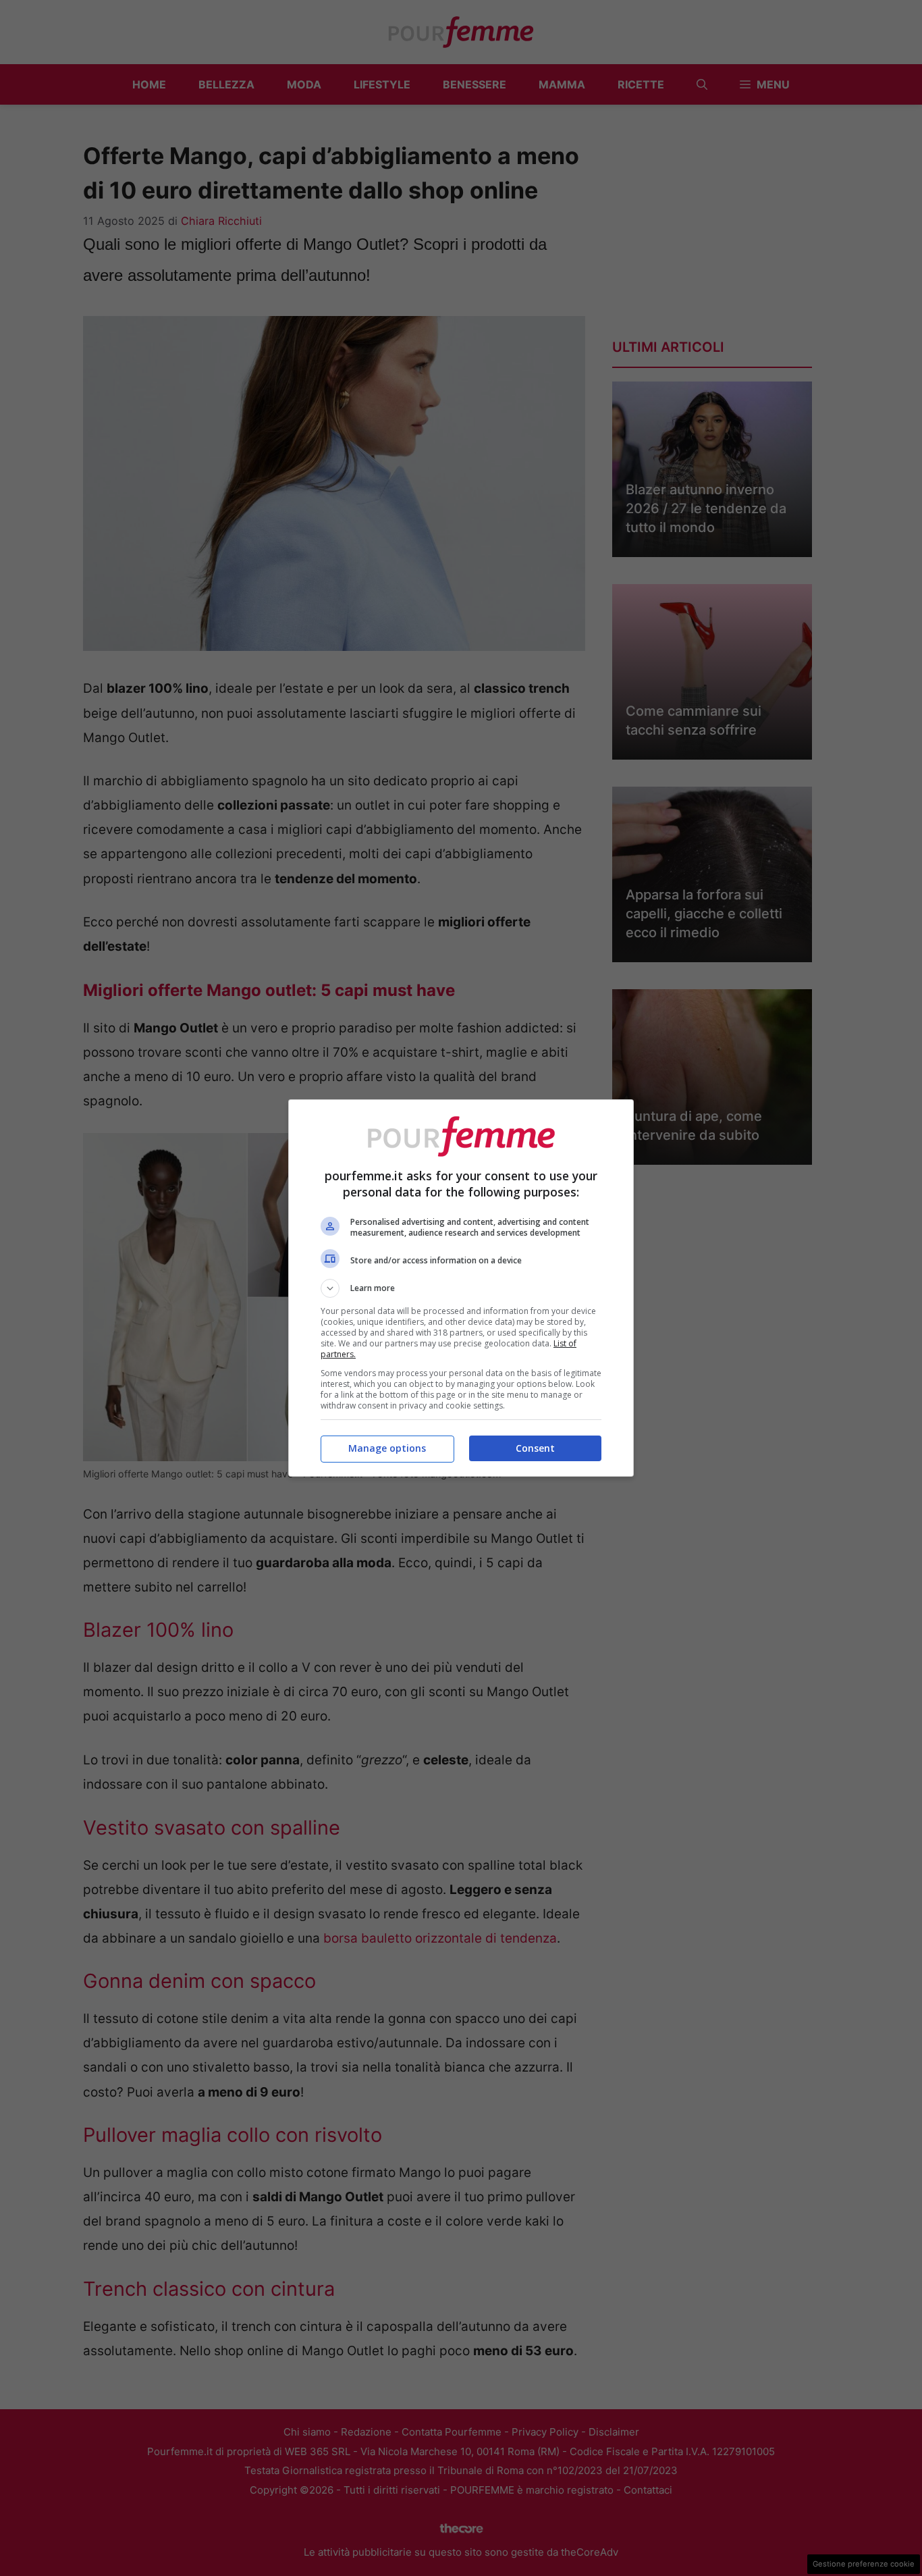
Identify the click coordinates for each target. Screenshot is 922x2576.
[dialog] (461, 1288)
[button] (461, 1288)
